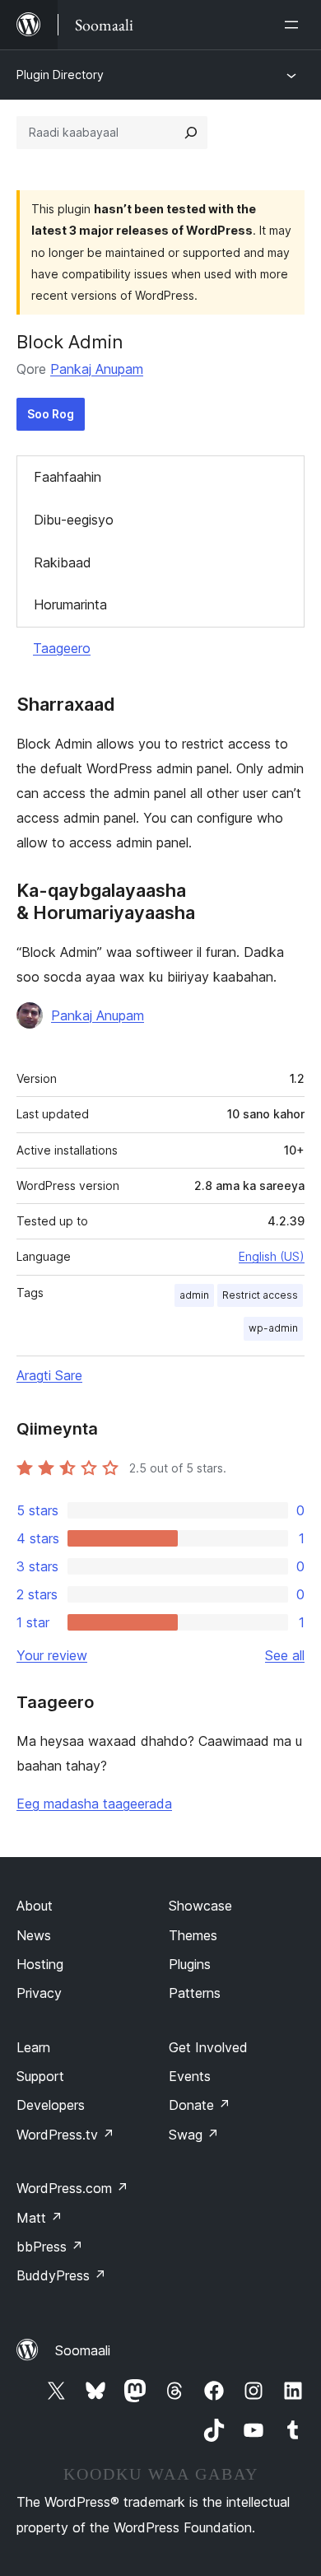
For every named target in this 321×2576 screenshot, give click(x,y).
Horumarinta (70, 604)
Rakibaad (63, 562)
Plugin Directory (60, 75)
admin (194, 1295)
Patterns (195, 1993)
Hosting (40, 1964)
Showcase (200, 1906)
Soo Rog (51, 414)
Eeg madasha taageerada (94, 1804)
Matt (40, 2218)
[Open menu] (295, 25)
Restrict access (260, 1295)
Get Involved (208, 2047)
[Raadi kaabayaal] (191, 133)
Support (40, 2076)
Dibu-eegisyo (74, 520)
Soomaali (83, 2350)
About (35, 1906)
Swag (194, 2135)
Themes (193, 1935)
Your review (52, 1655)
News (34, 1935)
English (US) (272, 1256)
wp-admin (273, 1328)
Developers (51, 2105)
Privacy (39, 1993)
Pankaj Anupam (97, 369)
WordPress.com (72, 2188)
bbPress (50, 2247)
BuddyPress (61, 2275)
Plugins (190, 1964)
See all (285, 1655)
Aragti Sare (49, 1375)
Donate (200, 2105)
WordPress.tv (65, 2135)
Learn (33, 2047)
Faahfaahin (67, 477)
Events (190, 2076)
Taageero (62, 648)
